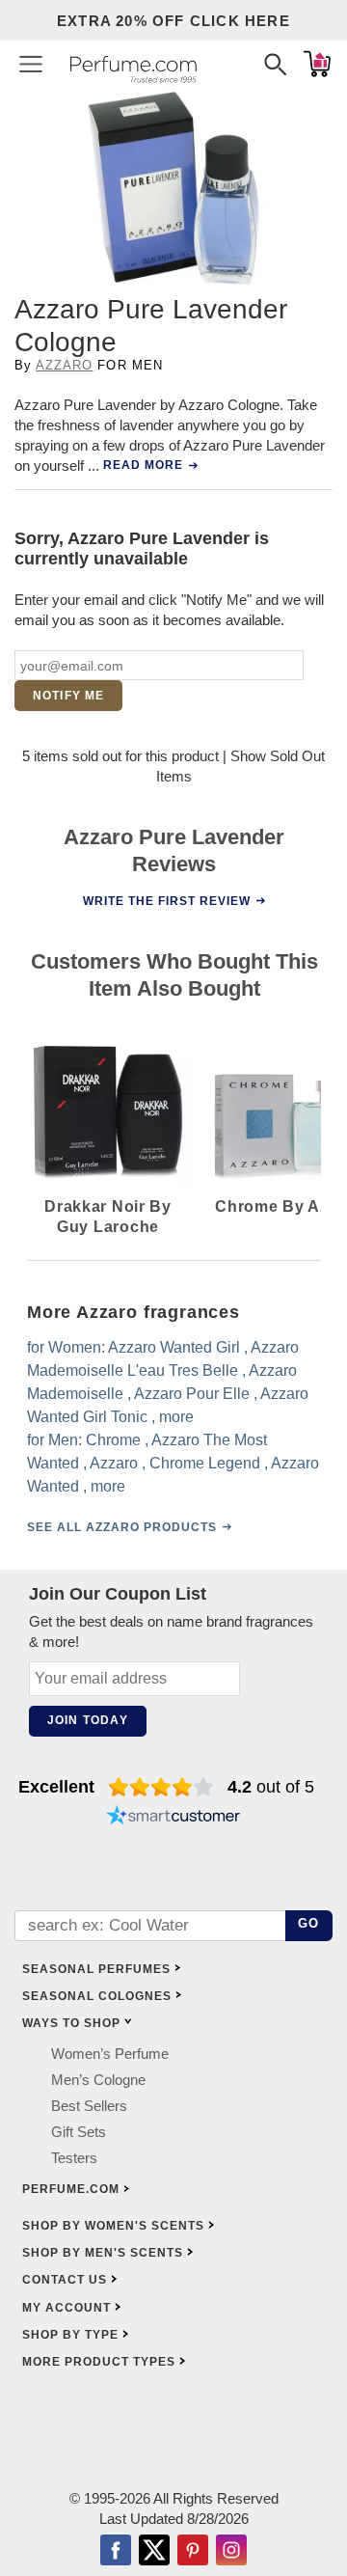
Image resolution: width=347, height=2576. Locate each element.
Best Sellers (89, 2106)
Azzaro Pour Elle (192, 1394)
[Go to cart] (317, 64)
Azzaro (64, 365)
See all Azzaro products (122, 1527)
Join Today (88, 1720)
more (176, 1417)
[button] (31, 64)
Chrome (113, 1440)
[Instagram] (231, 2552)
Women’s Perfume (110, 2054)
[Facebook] (116, 2552)
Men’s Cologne (98, 2080)
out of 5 (271, 1787)
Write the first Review (167, 901)
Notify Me (69, 696)
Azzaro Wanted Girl (174, 1347)
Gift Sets (79, 2132)
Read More (143, 465)
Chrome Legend (205, 1463)
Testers (74, 2158)
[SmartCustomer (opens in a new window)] (173, 1818)
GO (309, 1923)
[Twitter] (154, 2552)
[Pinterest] (193, 2552)
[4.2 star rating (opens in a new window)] (161, 1787)
